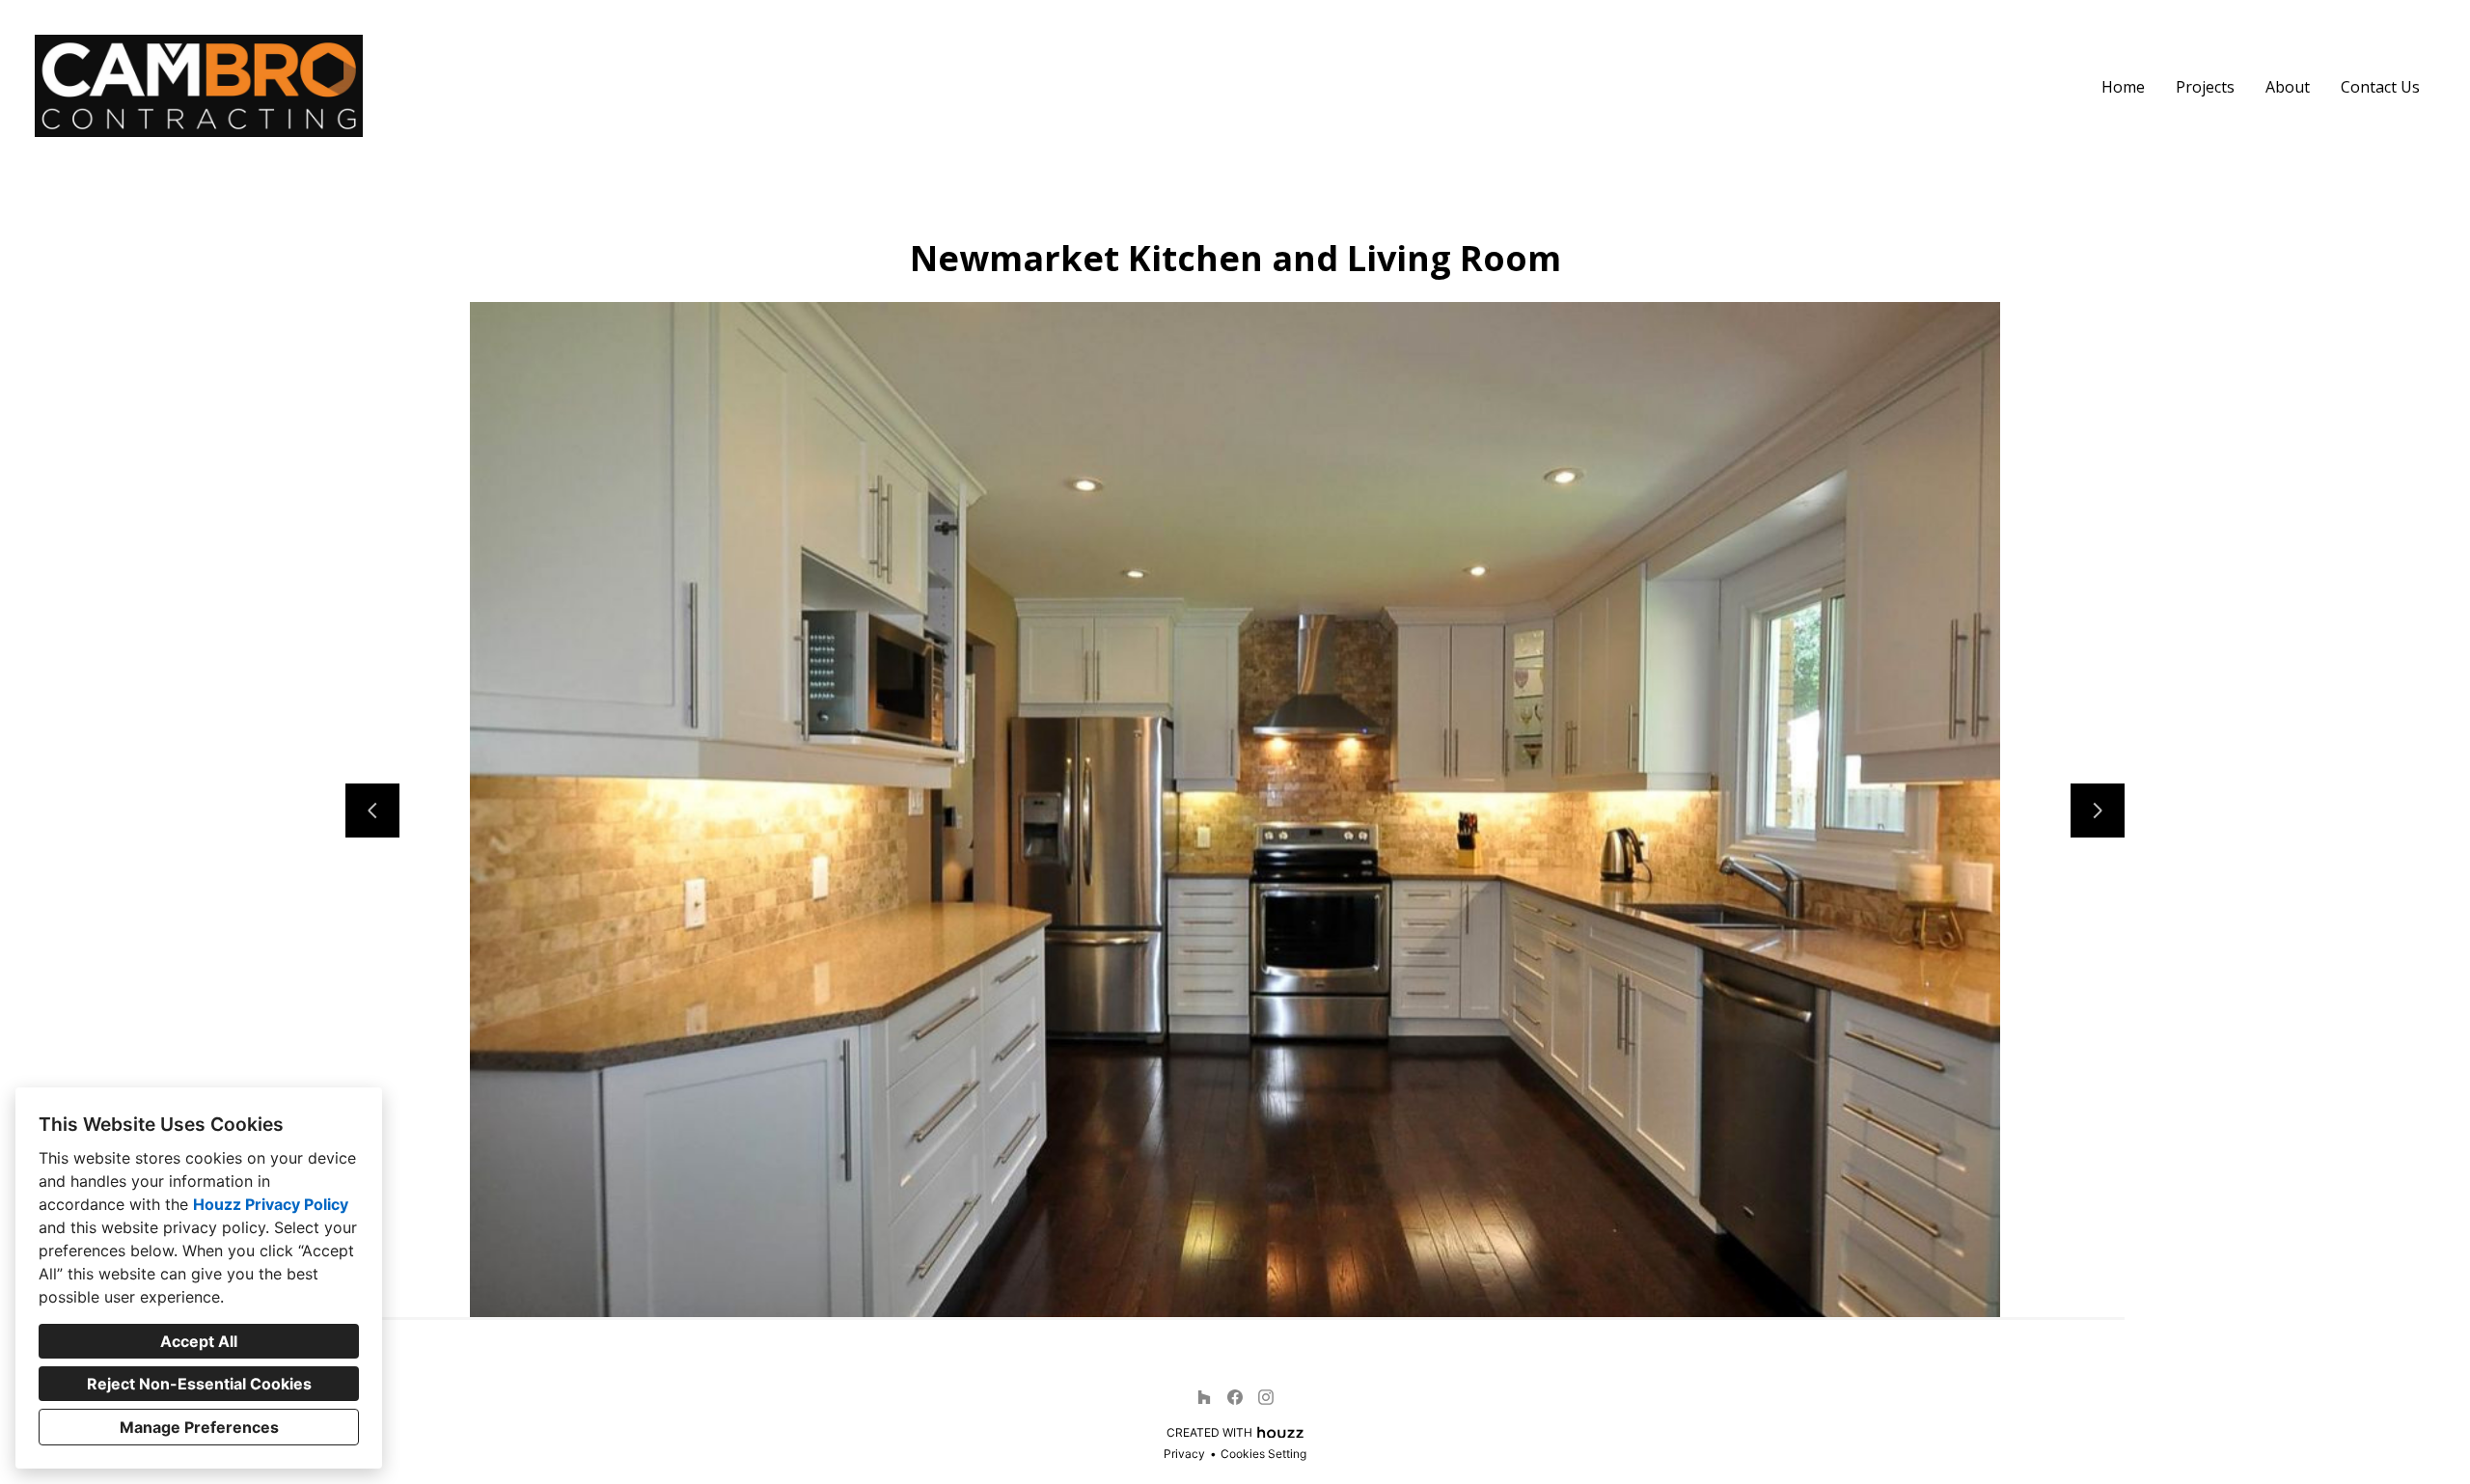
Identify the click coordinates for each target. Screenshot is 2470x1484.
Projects (2205, 87)
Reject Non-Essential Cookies (199, 1384)
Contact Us (2380, 87)
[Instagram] (1266, 1397)
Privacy (1184, 1454)
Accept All (199, 1341)
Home (2123, 87)
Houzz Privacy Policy (271, 1204)
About (2288, 87)
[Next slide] (2098, 811)
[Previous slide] (372, 811)
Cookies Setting (1263, 1454)
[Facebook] (1235, 1397)
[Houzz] (1204, 1397)
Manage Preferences (199, 1427)
